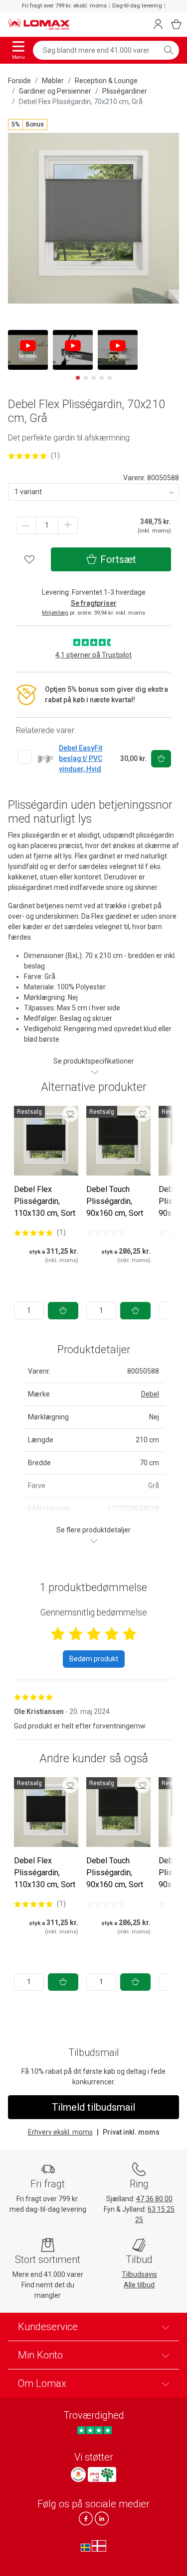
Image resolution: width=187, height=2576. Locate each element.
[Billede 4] (102, 378)
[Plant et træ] (102, 2474)
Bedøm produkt (94, 1659)
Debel (150, 1394)
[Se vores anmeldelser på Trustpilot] (94, 2430)
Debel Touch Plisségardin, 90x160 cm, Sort (115, 1201)
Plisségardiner (125, 91)
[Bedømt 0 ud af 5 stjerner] (106, 1232)
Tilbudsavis (139, 2274)
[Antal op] (68, 525)
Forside (19, 81)
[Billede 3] (94, 378)
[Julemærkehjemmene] (78, 2474)
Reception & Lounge (106, 81)
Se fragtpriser (94, 603)
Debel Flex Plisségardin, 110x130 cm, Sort (45, 1201)
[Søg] (169, 50)
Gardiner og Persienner (55, 91)
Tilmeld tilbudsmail (93, 2107)
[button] (28, 124)
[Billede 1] (78, 378)
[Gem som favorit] (70, 1114)
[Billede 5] (110, 378)
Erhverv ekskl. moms (60, 2132)
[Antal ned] (26, 525)
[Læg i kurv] (63, 1311)
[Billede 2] (86, 378)
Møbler (53, 81)
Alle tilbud (139, 2285)
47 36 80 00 (154, 2199)
